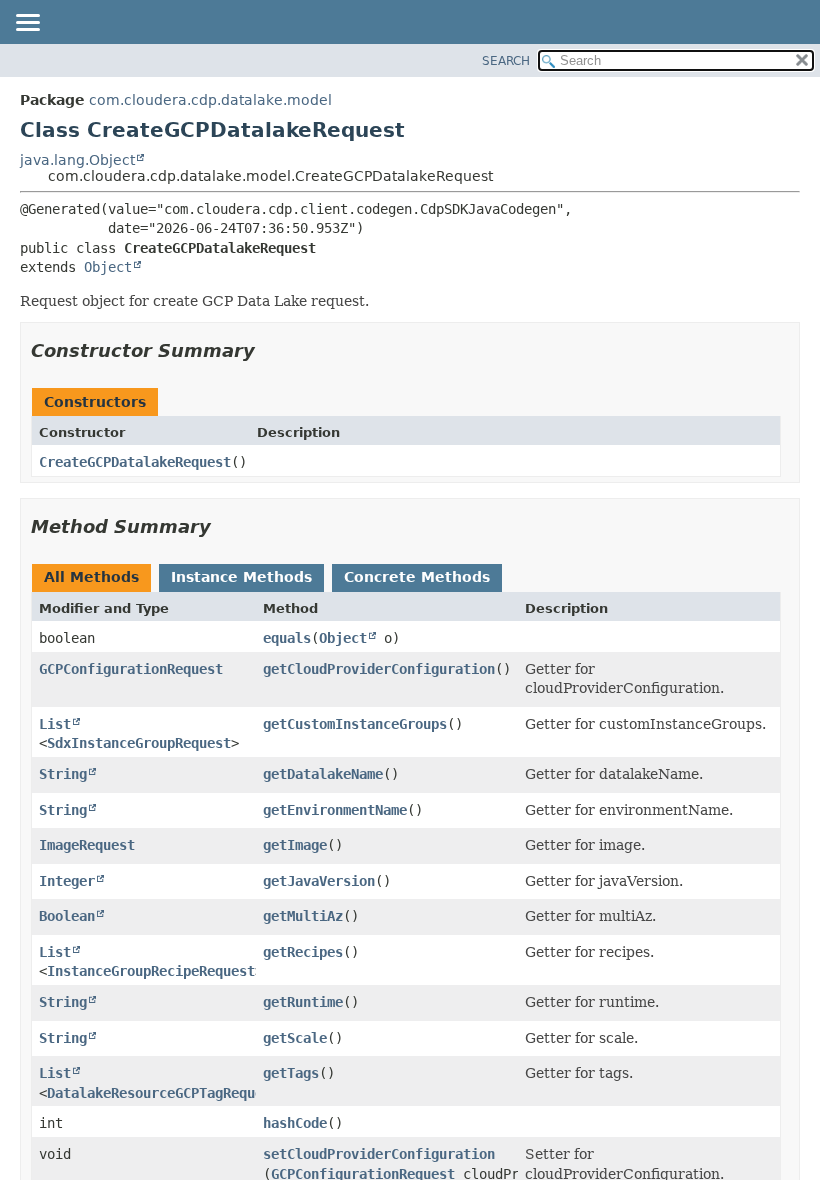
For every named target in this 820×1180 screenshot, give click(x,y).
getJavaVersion (319, 881)
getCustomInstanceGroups (355, 724)
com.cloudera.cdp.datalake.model (210, 100)
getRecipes (303, 952)
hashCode (295, 1123)
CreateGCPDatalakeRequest (135, 462)
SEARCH (506, 61)
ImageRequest (87, 845)
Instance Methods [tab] (241, 577)
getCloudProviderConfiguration (379, 669)
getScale (295, 1038)
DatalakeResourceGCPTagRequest (163, 1093)
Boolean (67, 916)
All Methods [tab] (91, 577)
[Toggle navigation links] (27, 24)
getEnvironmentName (335, 810)
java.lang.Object (77, 160)
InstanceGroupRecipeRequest (151, 971)
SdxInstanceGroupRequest (139, 743)
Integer (67, 881)
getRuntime (303, 1002)
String (63, 774)
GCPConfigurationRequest (131, 669)
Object (108, 267)
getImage (295, 845)
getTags (291, 1073)
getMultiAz (303, 916)
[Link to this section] (269, 350)
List (55, 724)
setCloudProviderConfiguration (379, 1154)
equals (287, 638)
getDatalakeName (323, 774)
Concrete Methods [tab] (417, 577)
